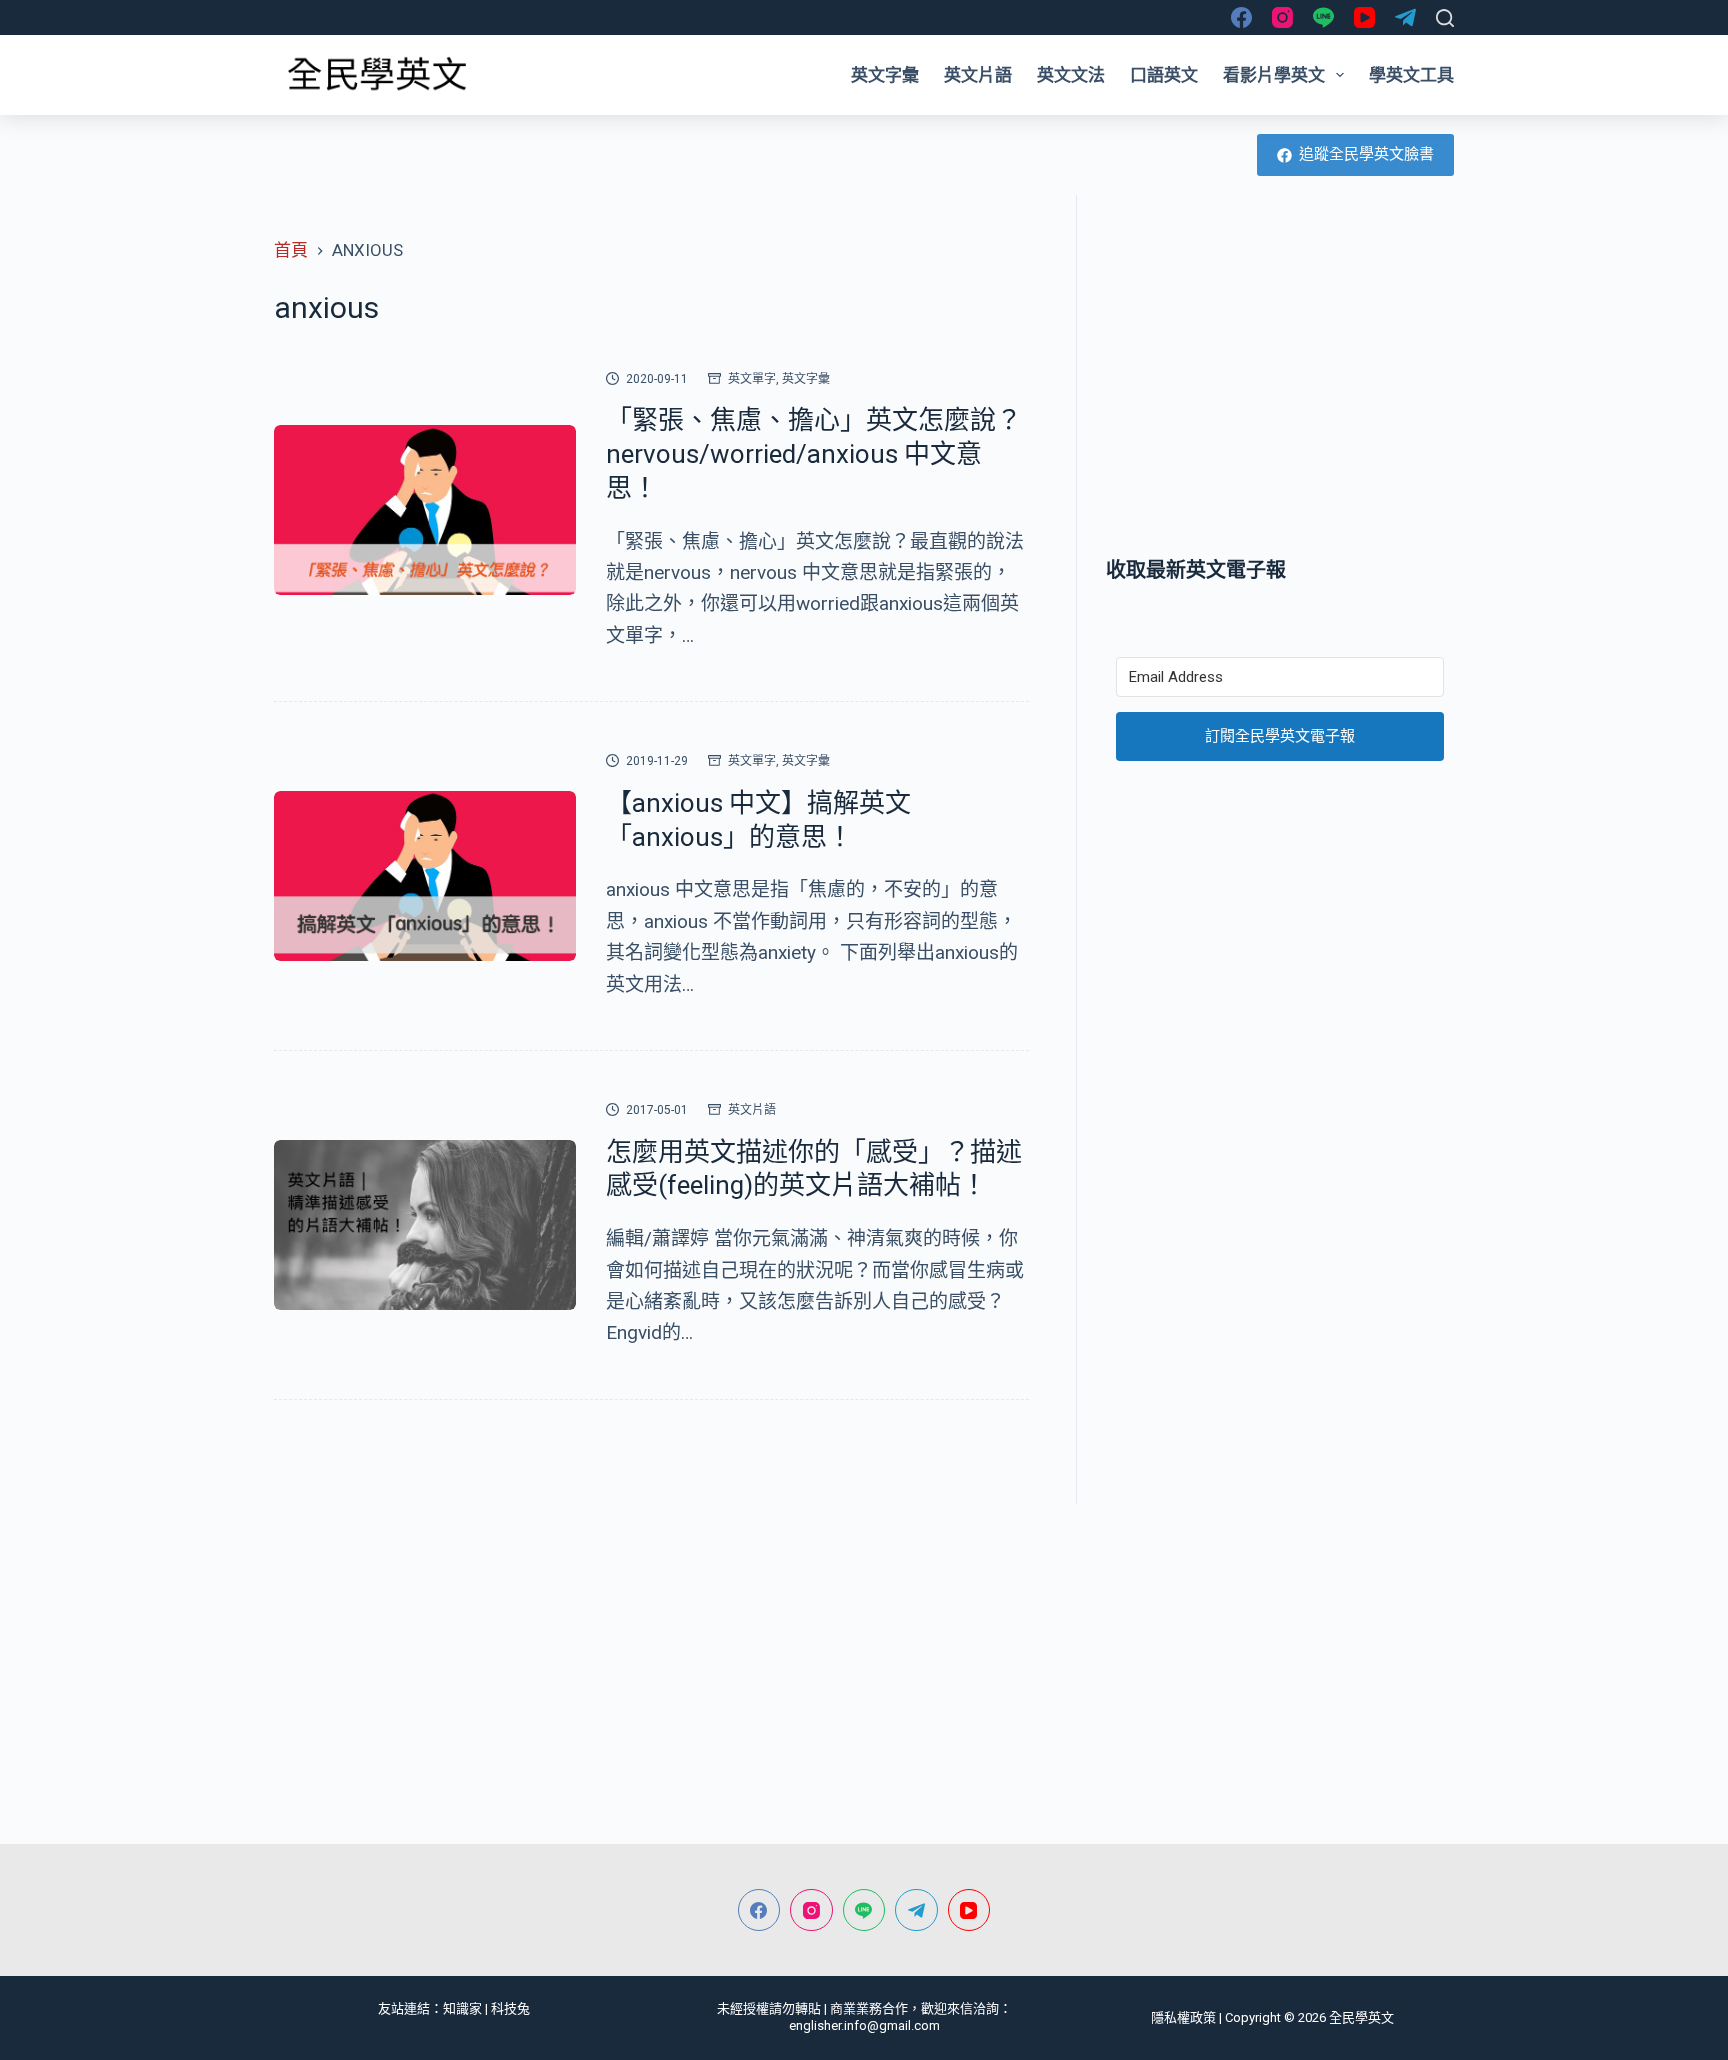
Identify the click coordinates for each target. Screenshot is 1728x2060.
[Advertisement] (1280, 375)
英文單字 (752, 379)
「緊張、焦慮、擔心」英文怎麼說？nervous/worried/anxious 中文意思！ (814, 454)
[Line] (1323, 17)
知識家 (462, 2008)
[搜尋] (1445, 18)
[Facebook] (1241, 17)
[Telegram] (1405, 17)
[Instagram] (1282, 17)
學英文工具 (1411, 75)
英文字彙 (885, 75)
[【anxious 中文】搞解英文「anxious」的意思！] (425, 876)
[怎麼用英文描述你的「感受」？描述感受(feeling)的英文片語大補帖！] (425, 1225)
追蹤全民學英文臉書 (1366, 154)
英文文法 (1071, 75)
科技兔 (510, 2008)
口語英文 (1164, 75)
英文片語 (978, 75)
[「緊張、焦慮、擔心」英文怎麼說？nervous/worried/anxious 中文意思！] (425, 510)
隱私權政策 (1183, 2017)
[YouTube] (1364, 17)
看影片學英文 (1274, 75)
